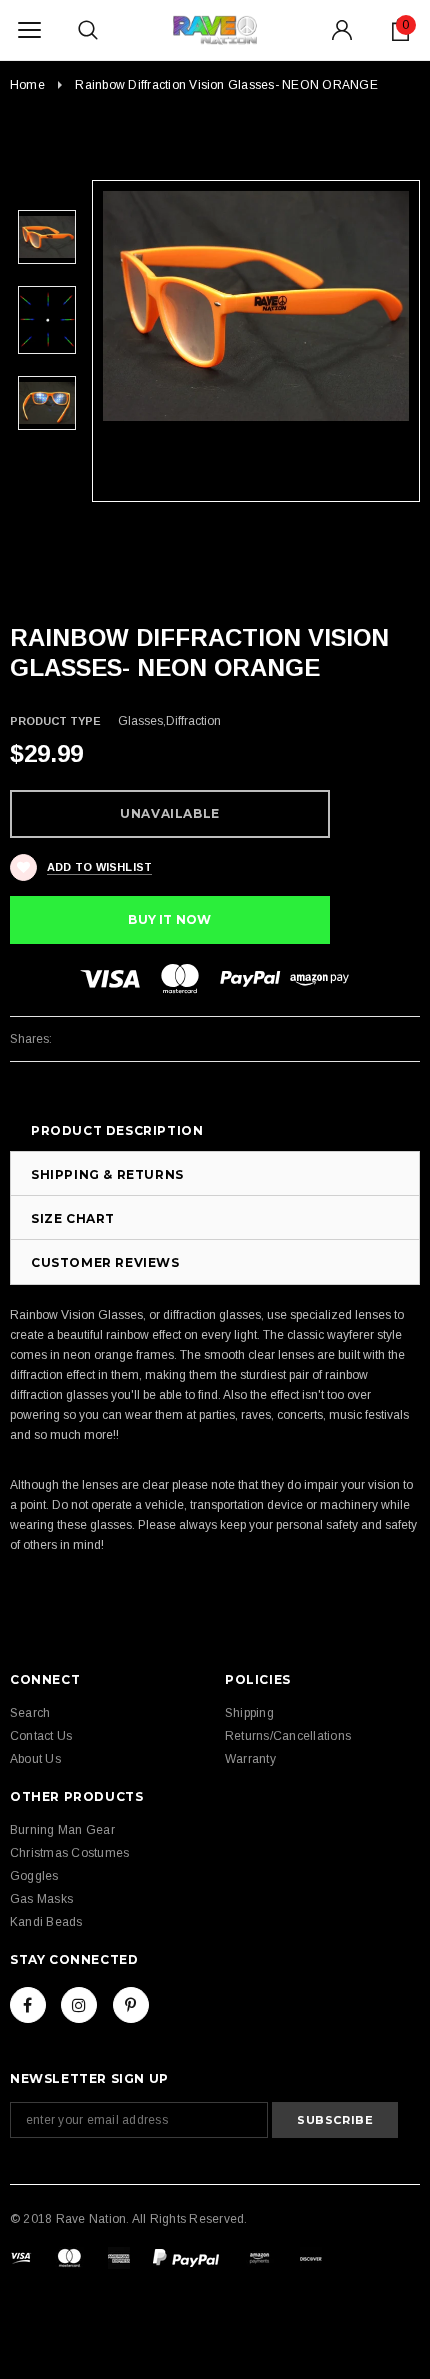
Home (27, 85)
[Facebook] (28, 2005)
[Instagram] (79, 2005)
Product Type (55, 721)
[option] (256, 306)
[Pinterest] (131, 2005)
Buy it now (169, 919)
